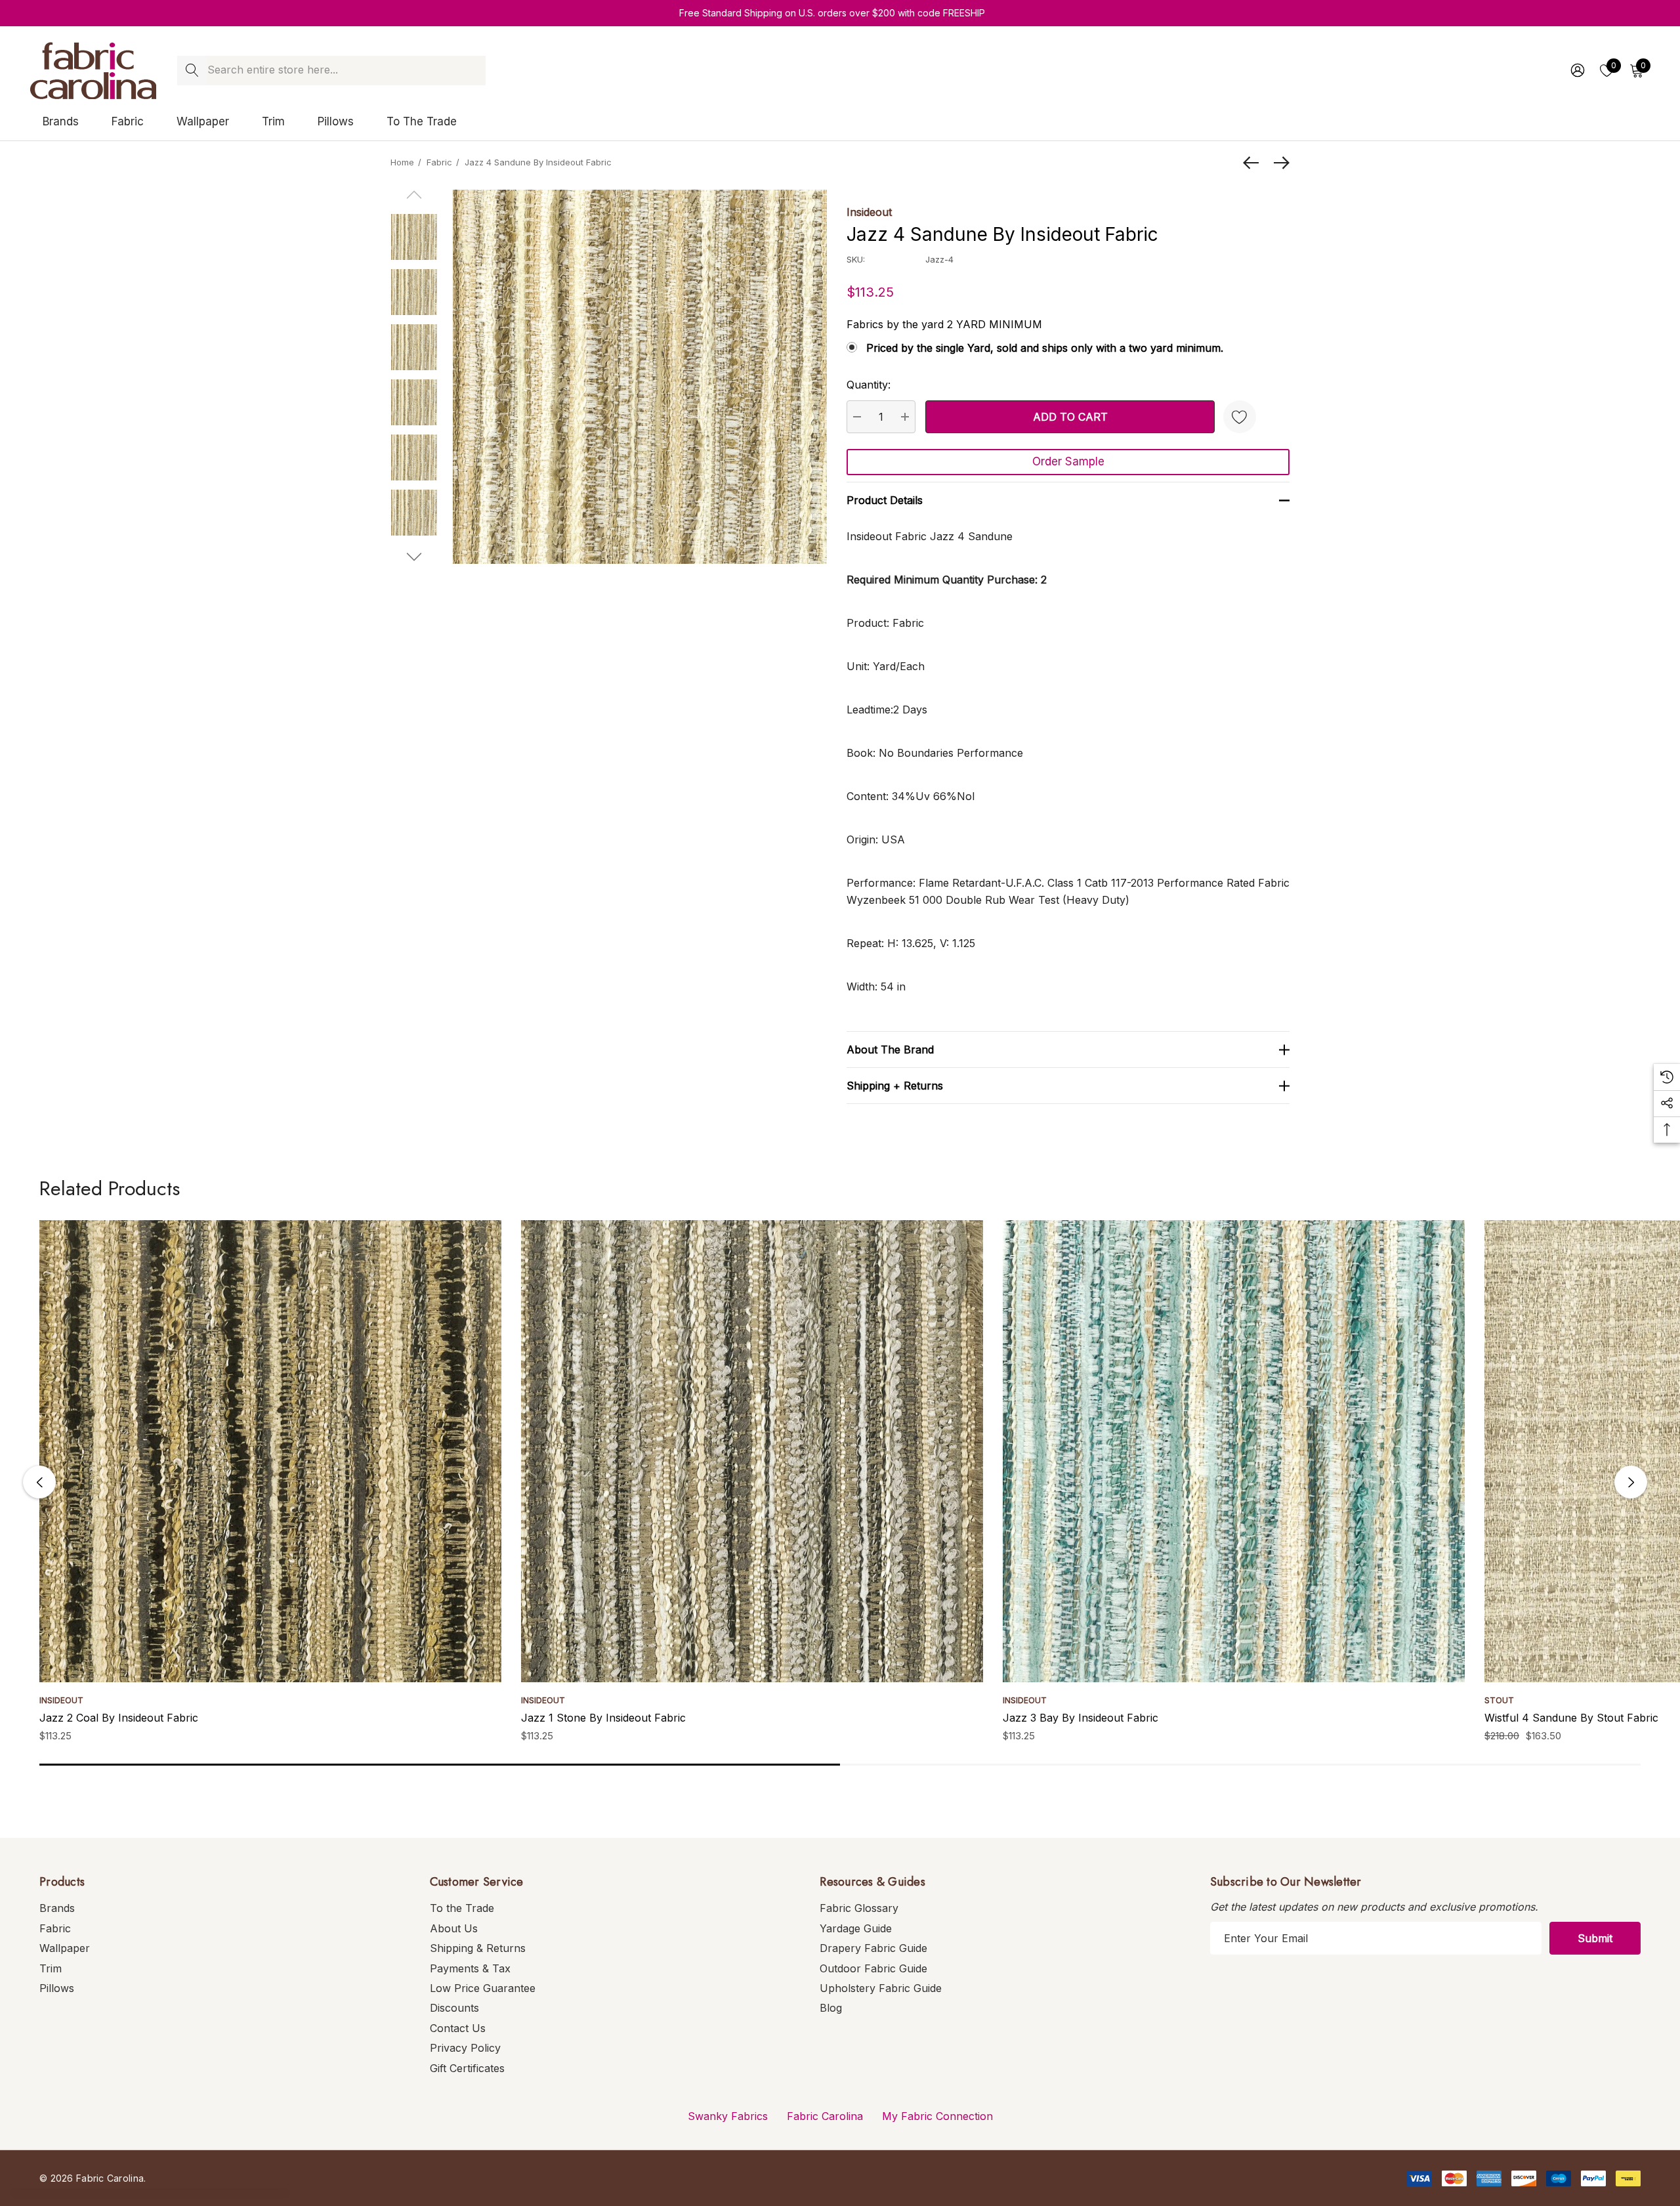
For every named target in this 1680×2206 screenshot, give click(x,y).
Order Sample (1068, 461)
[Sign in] (1577, 70)
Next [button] (1631, 1482)
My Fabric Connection (937, 2116)
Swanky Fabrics (728, 2116)
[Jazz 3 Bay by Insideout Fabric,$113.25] (1234, 1451)
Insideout (869, 212)
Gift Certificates (467, 2068)
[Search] (192, 71)
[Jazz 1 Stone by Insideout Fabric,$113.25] (752, 1451)
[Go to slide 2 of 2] (414, 557)
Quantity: (869, 385)
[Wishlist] (1240, 417)
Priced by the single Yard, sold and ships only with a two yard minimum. (1045, 348)
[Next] (1278, 163)
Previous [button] (39, 1482)
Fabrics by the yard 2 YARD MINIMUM (944, 324)
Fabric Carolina (825, 2116)
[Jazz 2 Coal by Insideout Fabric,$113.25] (270, 1451)
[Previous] (1254, 163)
